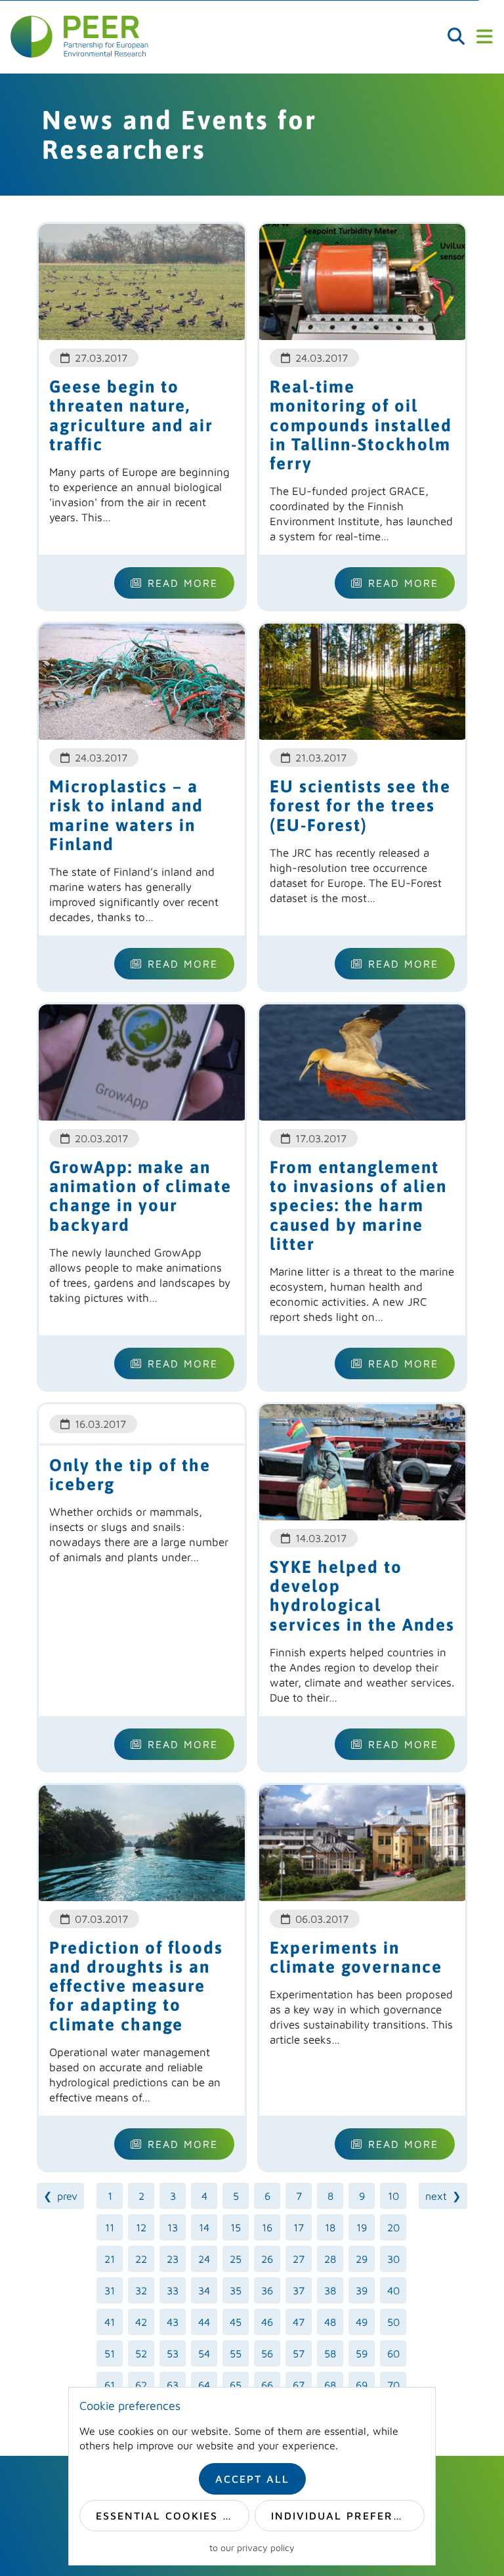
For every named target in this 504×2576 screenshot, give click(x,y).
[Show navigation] (484, 37)
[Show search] (456, 37)
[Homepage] (79, 37)
